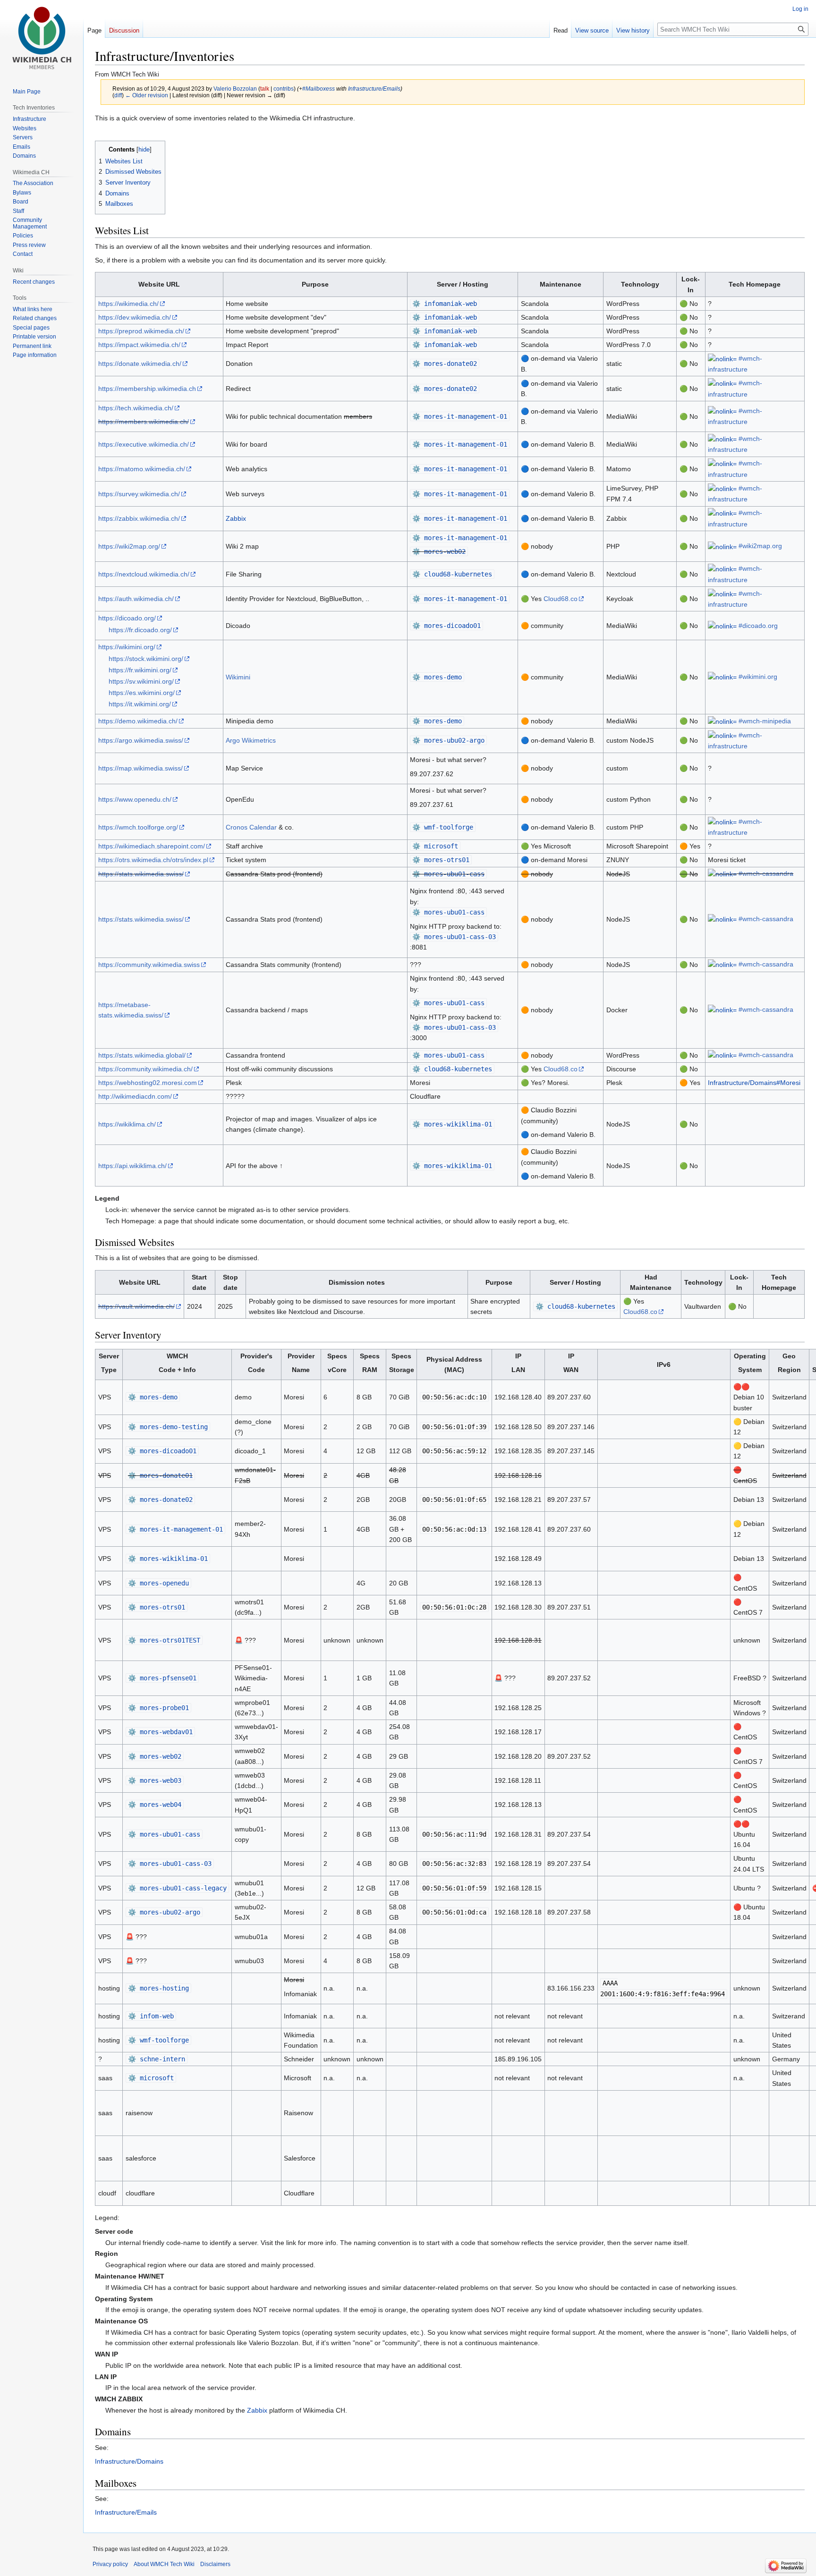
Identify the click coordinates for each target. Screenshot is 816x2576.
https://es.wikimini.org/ (142, 693)
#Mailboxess (319, 89)
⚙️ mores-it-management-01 (460, 416)
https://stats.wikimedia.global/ (142, 1055)
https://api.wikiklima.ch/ (132, 1166)
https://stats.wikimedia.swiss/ (141, 874)
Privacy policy (110, 2564)
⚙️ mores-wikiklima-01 (452, 1124)
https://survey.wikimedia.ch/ (139, 494)
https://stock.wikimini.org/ (146, 659)
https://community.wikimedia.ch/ (145, 1069)
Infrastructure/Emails (374, 89)
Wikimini (238, 677)
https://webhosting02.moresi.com (148, 1083)
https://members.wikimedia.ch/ (144, 422)
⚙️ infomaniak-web (445, 304)
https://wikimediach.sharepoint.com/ (152, 846)
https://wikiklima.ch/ (127, 1124)
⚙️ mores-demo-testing (168, 1427)
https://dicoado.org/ (127, 618)
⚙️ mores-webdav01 (160, 1732)
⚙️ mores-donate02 (445, 364)
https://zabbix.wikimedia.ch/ (139, 518)
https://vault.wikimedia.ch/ (136, 1306)
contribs (284, 89)
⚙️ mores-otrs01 (441, 860)
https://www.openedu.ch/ (135, 799)
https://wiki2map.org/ (129, 546)
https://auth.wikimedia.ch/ (136, 599)
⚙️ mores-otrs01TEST (164, 1640)
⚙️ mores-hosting (158, 1988)
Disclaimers (215, 2564)
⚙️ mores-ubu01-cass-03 (454, 937)
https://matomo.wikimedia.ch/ (142, 469)
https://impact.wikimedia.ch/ (139, 345)
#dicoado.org (758, 626)
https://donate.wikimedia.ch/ (140, 364)
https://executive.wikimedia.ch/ (144, 444)
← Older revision (147, 95)
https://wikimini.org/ (127, 647)
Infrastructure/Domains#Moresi (754, 1083)
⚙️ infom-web (151, 2016)
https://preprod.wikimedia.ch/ (141, 331)
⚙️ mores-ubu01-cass (448, 874)
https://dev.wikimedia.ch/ (135, 317)
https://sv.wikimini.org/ (141, 681)
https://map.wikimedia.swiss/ (140, 768)
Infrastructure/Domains (129, 2461)
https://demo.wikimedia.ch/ (138, 721)
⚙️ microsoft (435, 846)
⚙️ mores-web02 (439, 551)
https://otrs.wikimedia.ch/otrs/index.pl (153, 860)
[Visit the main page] (42, 38)
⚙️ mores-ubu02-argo (448, 740)
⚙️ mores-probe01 (158, 1708)
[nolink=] (722, 358)
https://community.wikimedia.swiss (149, 965)
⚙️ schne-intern (157, 2059)
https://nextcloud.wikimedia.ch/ (144, 574)
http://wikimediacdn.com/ (135, 1096)
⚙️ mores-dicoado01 (446, 626)
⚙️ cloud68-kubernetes (452, 574)
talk (265, 89)
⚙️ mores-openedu (158, 1583)
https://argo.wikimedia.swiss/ (141, 740)
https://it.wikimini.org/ (140, 704)
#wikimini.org (758, 677)
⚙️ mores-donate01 (160, 1475)
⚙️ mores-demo (437, 677)
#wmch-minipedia (765, 721)
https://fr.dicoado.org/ (140, 630)
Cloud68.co (561, 599)
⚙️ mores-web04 (155, 1805)
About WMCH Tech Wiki (164, 2564)
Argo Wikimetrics (251, 740)
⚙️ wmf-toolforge (443, 827)
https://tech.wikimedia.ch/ (136, 408)
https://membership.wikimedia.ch (147, 389)
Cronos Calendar (251, 827)
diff (118, 95)
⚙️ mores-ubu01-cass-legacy (177, 1888)
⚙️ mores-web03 (155, 1780)
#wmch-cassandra (766, 873)
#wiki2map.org (760, 546)
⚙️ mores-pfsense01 (162, 1678)
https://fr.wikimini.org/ (140, 670)
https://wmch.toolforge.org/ (138, 827)
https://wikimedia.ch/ (128, 304)
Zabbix (236, 518)
